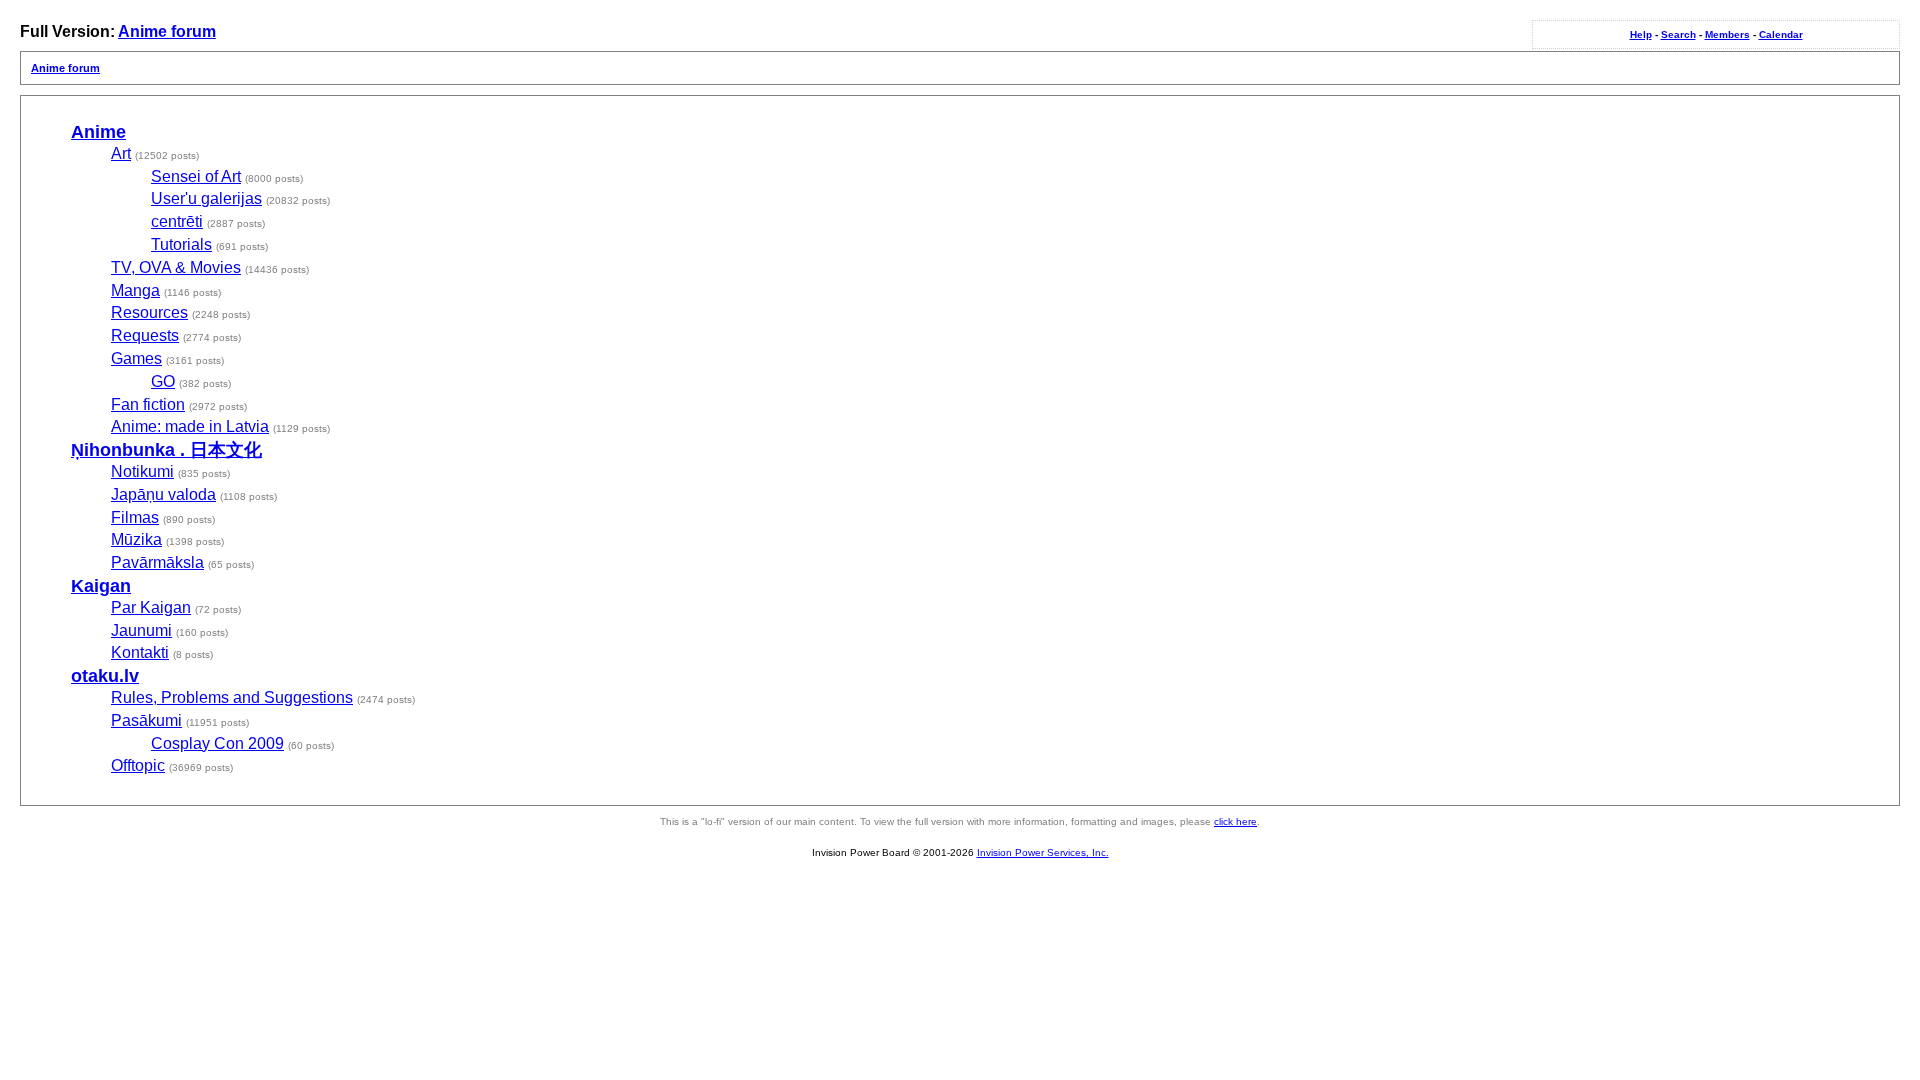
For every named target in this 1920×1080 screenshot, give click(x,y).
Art (121, 153)
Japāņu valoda (163, 494)
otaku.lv (105, 676)
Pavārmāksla (157, 562)
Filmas (135, 517)
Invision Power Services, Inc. (1043, 852)
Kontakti (140, 652)
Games (136, 358)
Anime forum (167, 31)
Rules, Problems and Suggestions (232, 697)
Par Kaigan (151, 607)
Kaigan (101, 586)
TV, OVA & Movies (176, 267)
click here (1235, 821)
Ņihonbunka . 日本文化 (166, 450)
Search (1678, 34)
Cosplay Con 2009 (217, 743)
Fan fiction (148, 404)
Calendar (1781, 34)
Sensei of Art (196, 176)
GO (163, 381)
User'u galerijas (206, 198)
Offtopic (138, 765)
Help (1641, 34)
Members (1727, 34)
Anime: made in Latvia (190, 426)
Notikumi (142, 471)
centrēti (177, 221)
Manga (135, 290)
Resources (149, 312)
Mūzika (136, 539)
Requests (145, 335)
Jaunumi (141, 630)
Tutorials (181, 244)
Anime (98, 132)
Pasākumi (146, 720)
